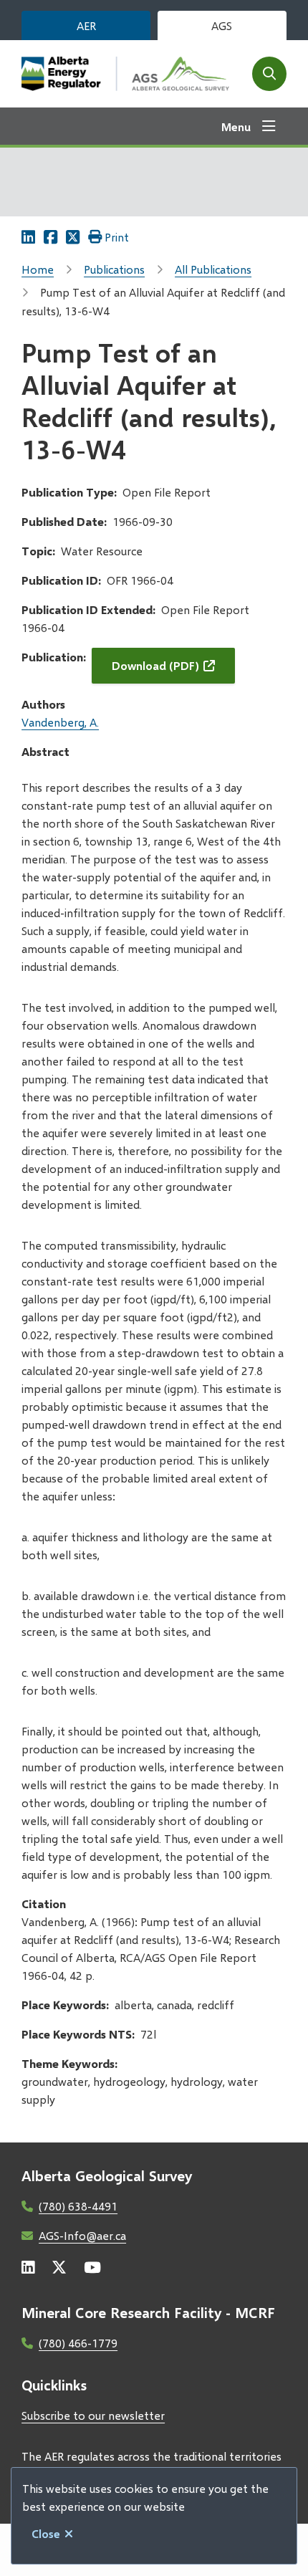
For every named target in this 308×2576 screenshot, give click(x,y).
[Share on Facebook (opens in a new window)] (50, 237)
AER (86, 25)
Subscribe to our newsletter (93, 2415)
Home (38, 269)
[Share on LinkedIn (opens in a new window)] (28, 237)
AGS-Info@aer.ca (82, 2235)
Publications (114, 269)
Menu (236, 126)
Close (46, 2533)
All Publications (213, 269)
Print (117, 237)
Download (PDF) (155, 665)
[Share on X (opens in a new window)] (73, 237)
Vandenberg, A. (60, 722)
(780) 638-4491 (78, 2206)
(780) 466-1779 (78, 2343)
